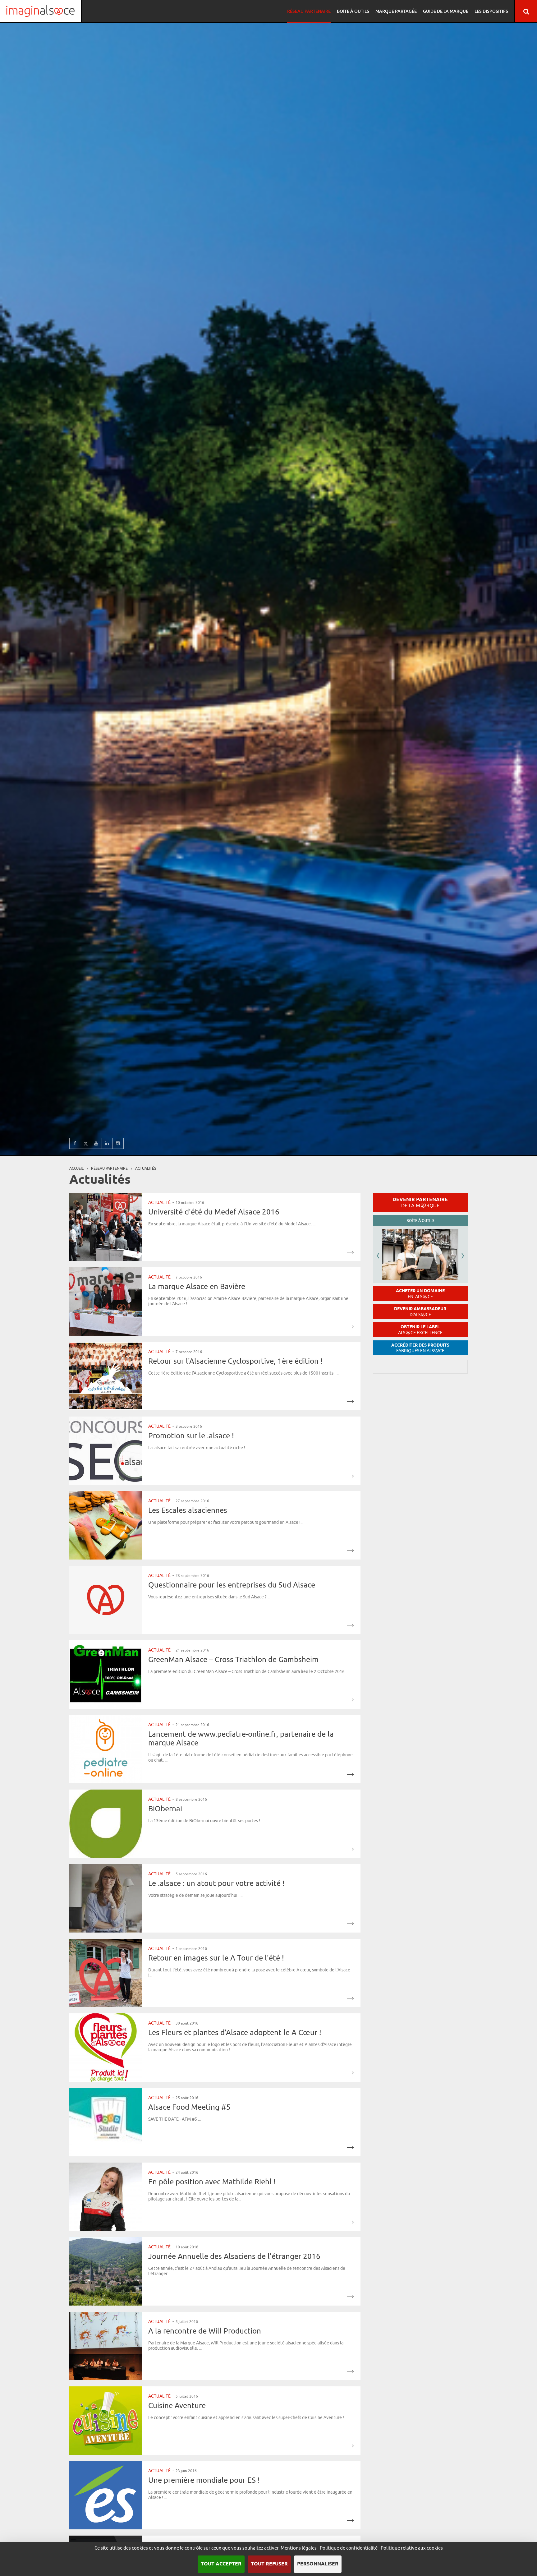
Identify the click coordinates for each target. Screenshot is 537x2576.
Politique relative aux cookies (412, 2548)
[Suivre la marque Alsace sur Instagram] (118, 1143)
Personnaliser (318, 2564)
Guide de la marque (446, 11)
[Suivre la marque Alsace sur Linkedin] (107, 1143)
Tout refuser (269, 2564)
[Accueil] (40, 11)
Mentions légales (299, 2548)
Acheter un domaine (420, 1294)
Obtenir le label (420, 1330)
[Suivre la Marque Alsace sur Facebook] (75, 1143)
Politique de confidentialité (349, 2548)
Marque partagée (396, 11)
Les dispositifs (491, 11)
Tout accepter (221, 2564)
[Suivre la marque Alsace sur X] (86, 1143)
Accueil (76, 1168)
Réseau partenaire (309, 11)
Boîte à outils (353, 11)
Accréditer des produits (420, 1348)
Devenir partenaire (420, 1202)
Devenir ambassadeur (420, 1312)
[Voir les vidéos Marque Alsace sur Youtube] (96, 1143)
